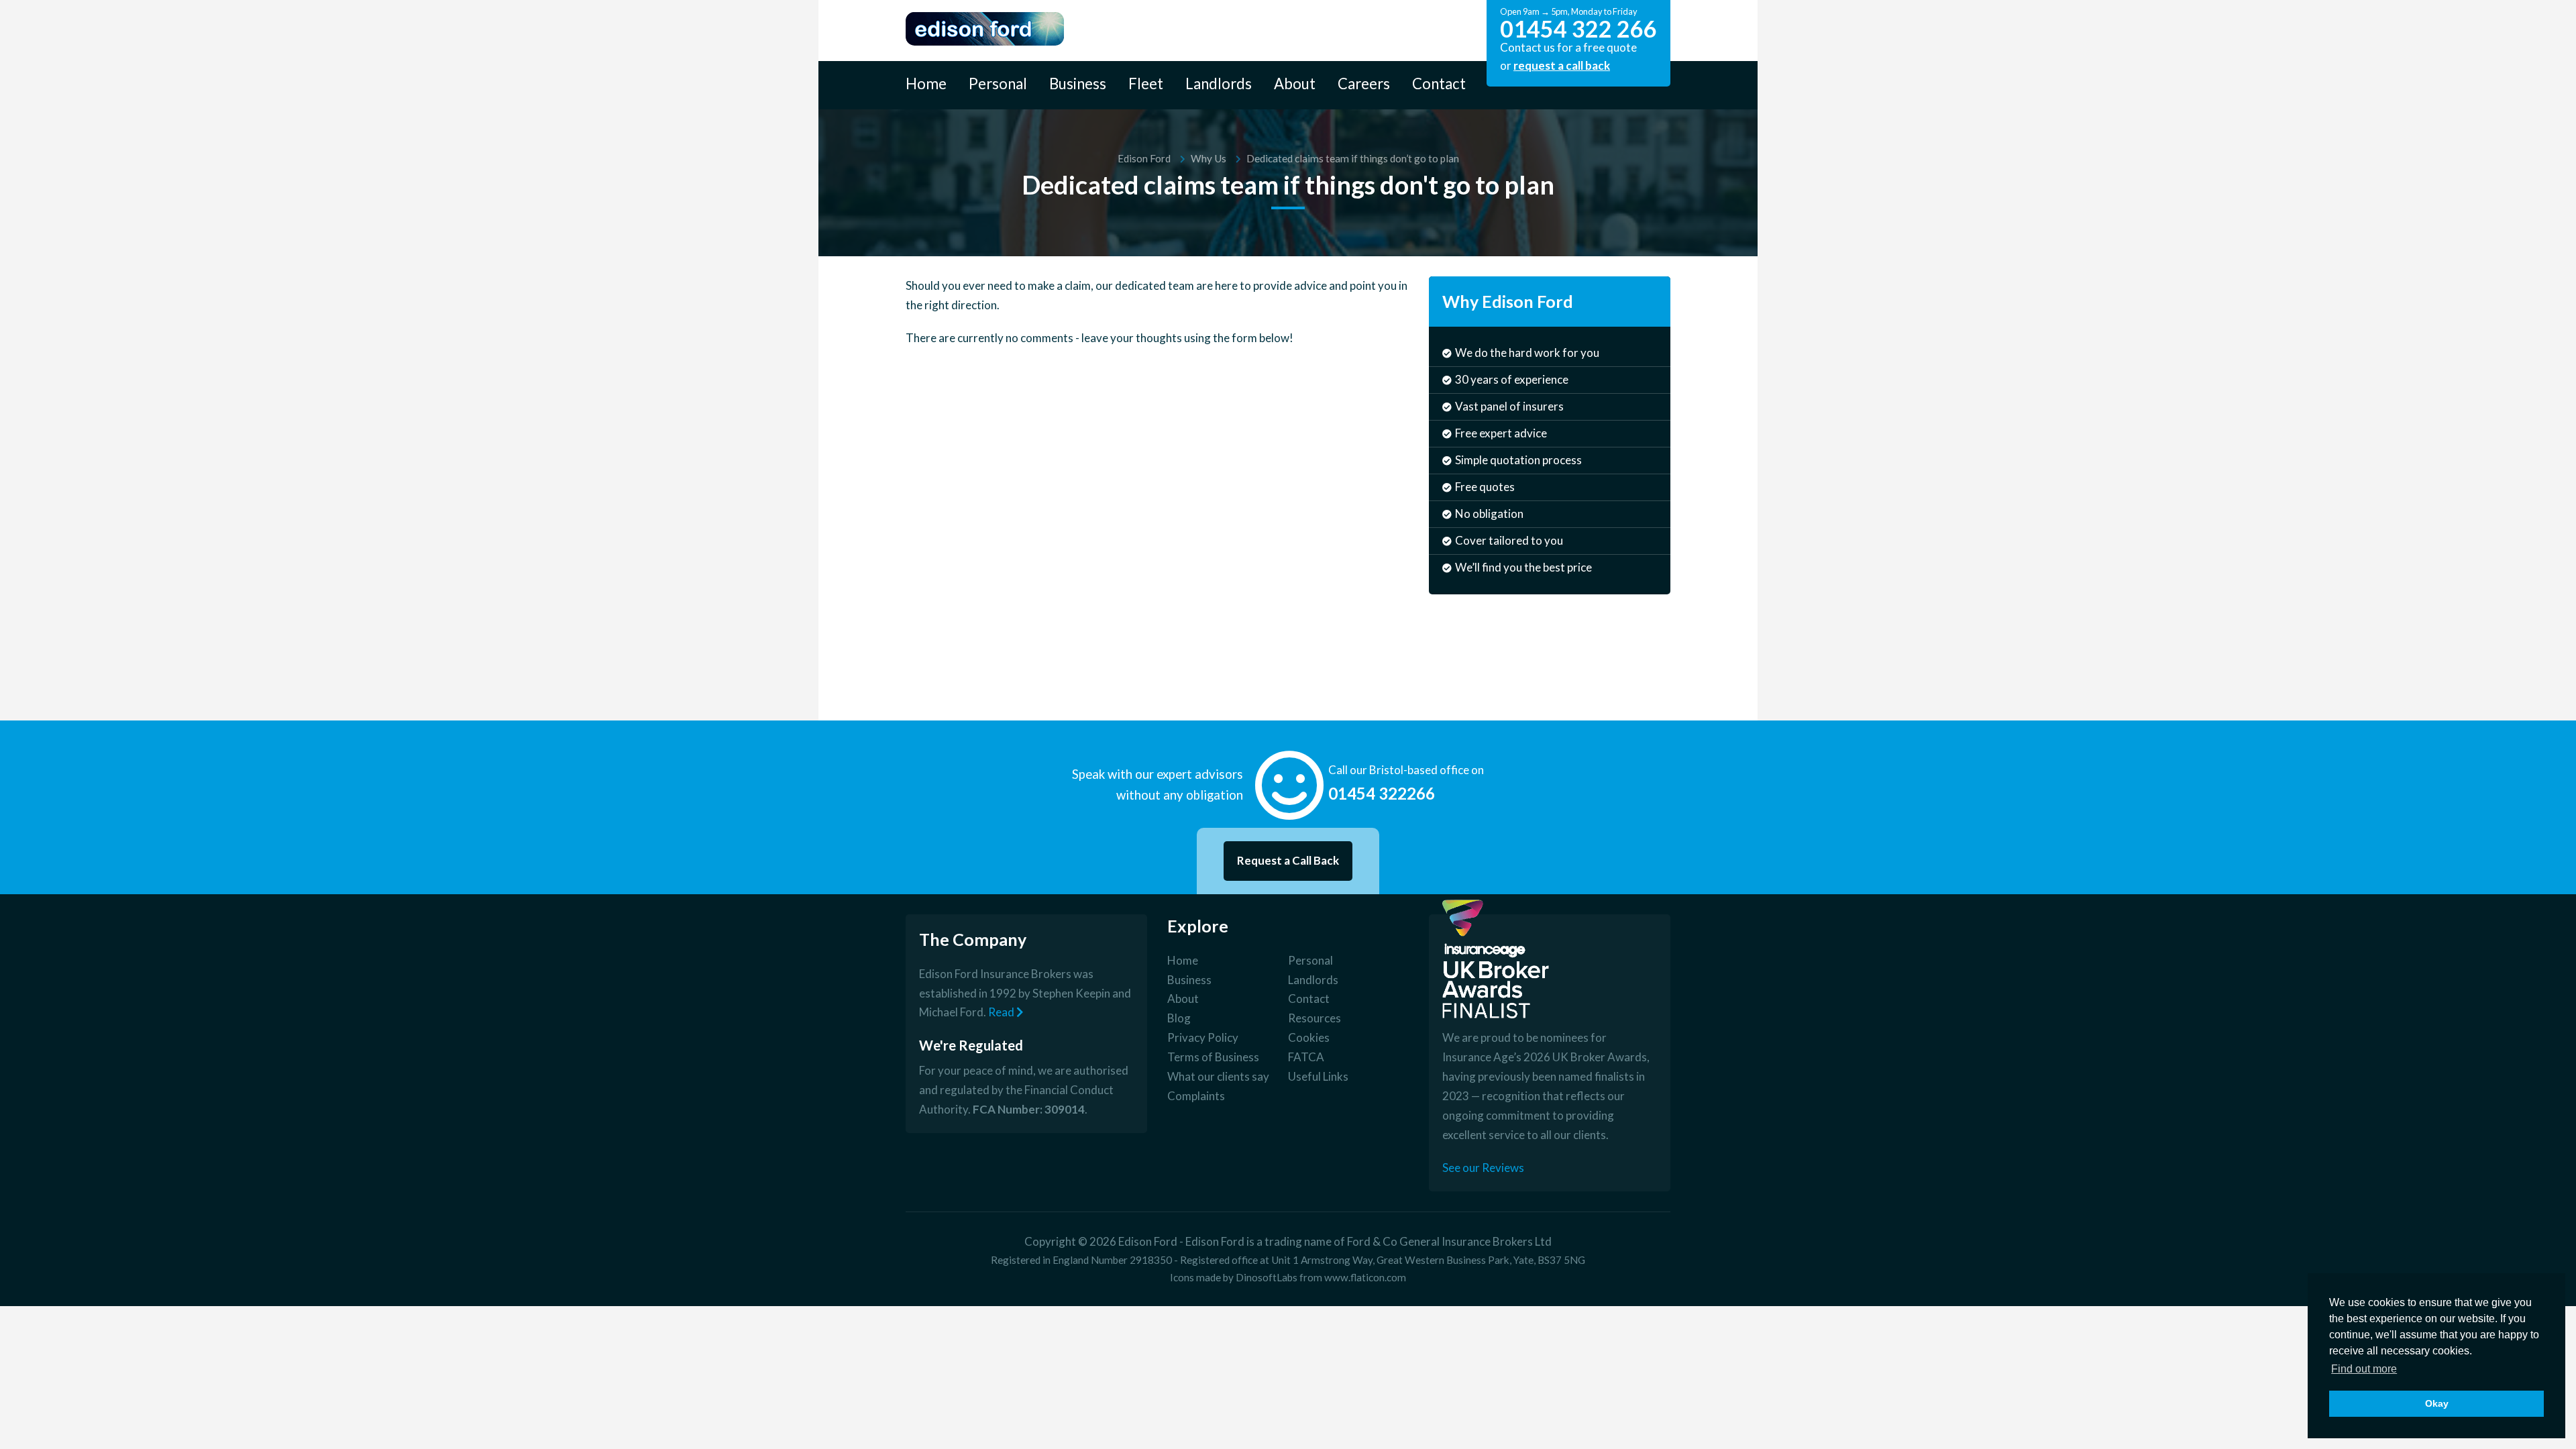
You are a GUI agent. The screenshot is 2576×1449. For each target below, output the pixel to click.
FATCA (1306, 1057)
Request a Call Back (1288, 860)
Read (1002, 1012)
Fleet (1146, 84)
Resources (1314, 1018)
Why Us (1209, 158)
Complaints (1196, 1096)
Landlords (1219, 84)
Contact (1439, 84)
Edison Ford (1144, 158)
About (1295, 84)
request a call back (1562, 65)
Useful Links (1318, 1076)
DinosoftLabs (1267, 1277)
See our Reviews (1483, 1168)
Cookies (1309, 1037)
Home (926, 84)
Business (1078, 84)
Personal (998, 84)
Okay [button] (2437, 1403)
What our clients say (1218, 1076)
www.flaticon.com (1365, 1277)
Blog (1179, 1018)
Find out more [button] (2364, 1369)
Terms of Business (1213, 1057)
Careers (1364, 84)
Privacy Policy (1203, 1037)
